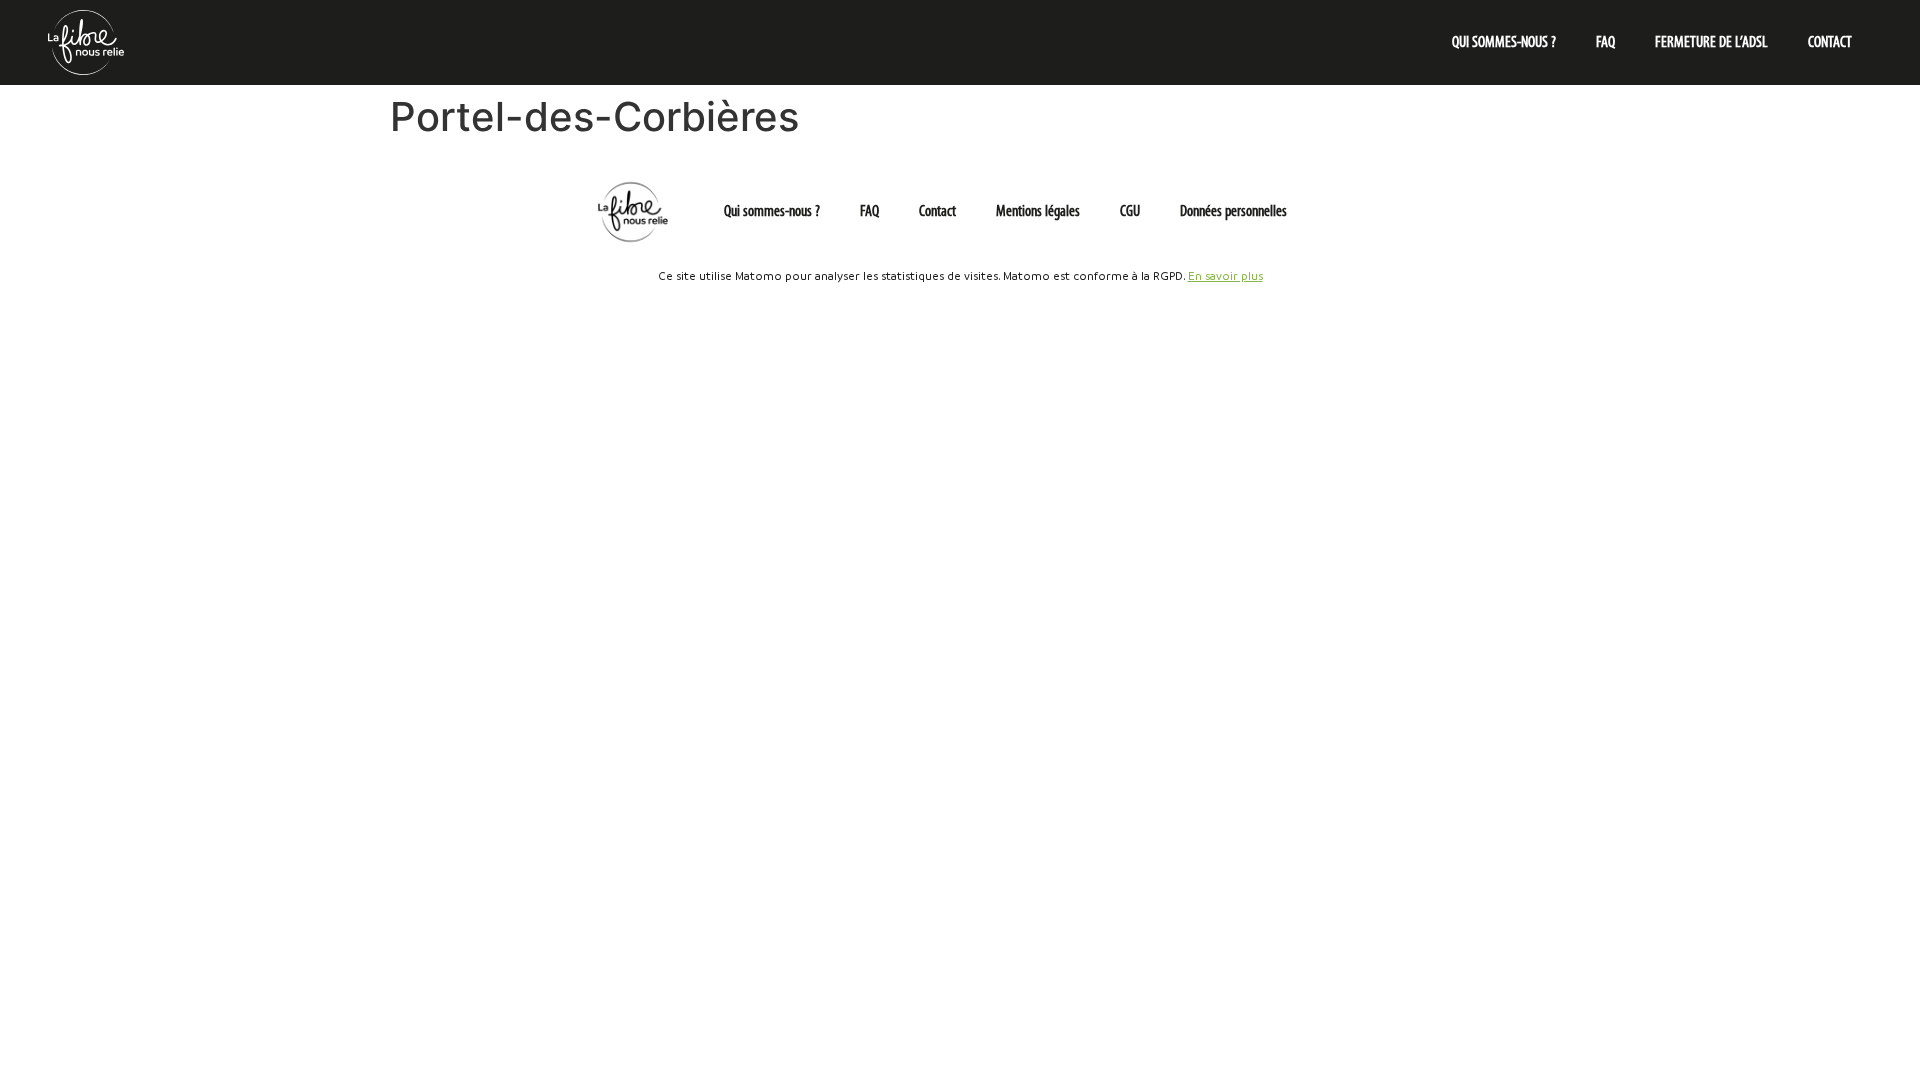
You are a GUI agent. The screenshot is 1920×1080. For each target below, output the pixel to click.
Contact (1830, 43)
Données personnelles (1233, 212)
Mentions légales (1038, 212)
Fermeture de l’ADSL (1711, 43)
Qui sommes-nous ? (1504, 43)
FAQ (1605, 43)
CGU (1130, 212)
